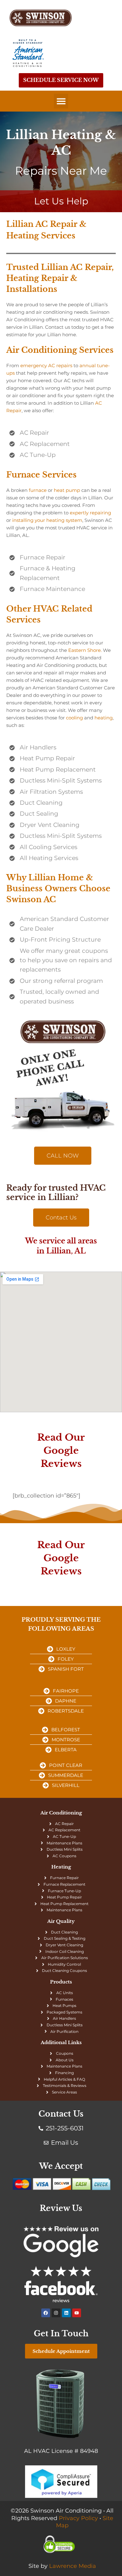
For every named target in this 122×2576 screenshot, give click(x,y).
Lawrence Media (73, 2566)
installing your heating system (47, 520)
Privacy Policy (78, 2518)
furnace (38, 490)
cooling (74, 718)
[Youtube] (77, 2313)
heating (104, 718)
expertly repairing (90, 513)
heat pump (67, 490)
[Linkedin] (66, 2313)
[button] (61, 101)
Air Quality (61, 1921)
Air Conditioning (61, 1813)
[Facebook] (46, 2313)
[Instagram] (56, 2313)
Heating (61, 1867)
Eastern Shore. (85, 650)
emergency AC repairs (46, 365)
